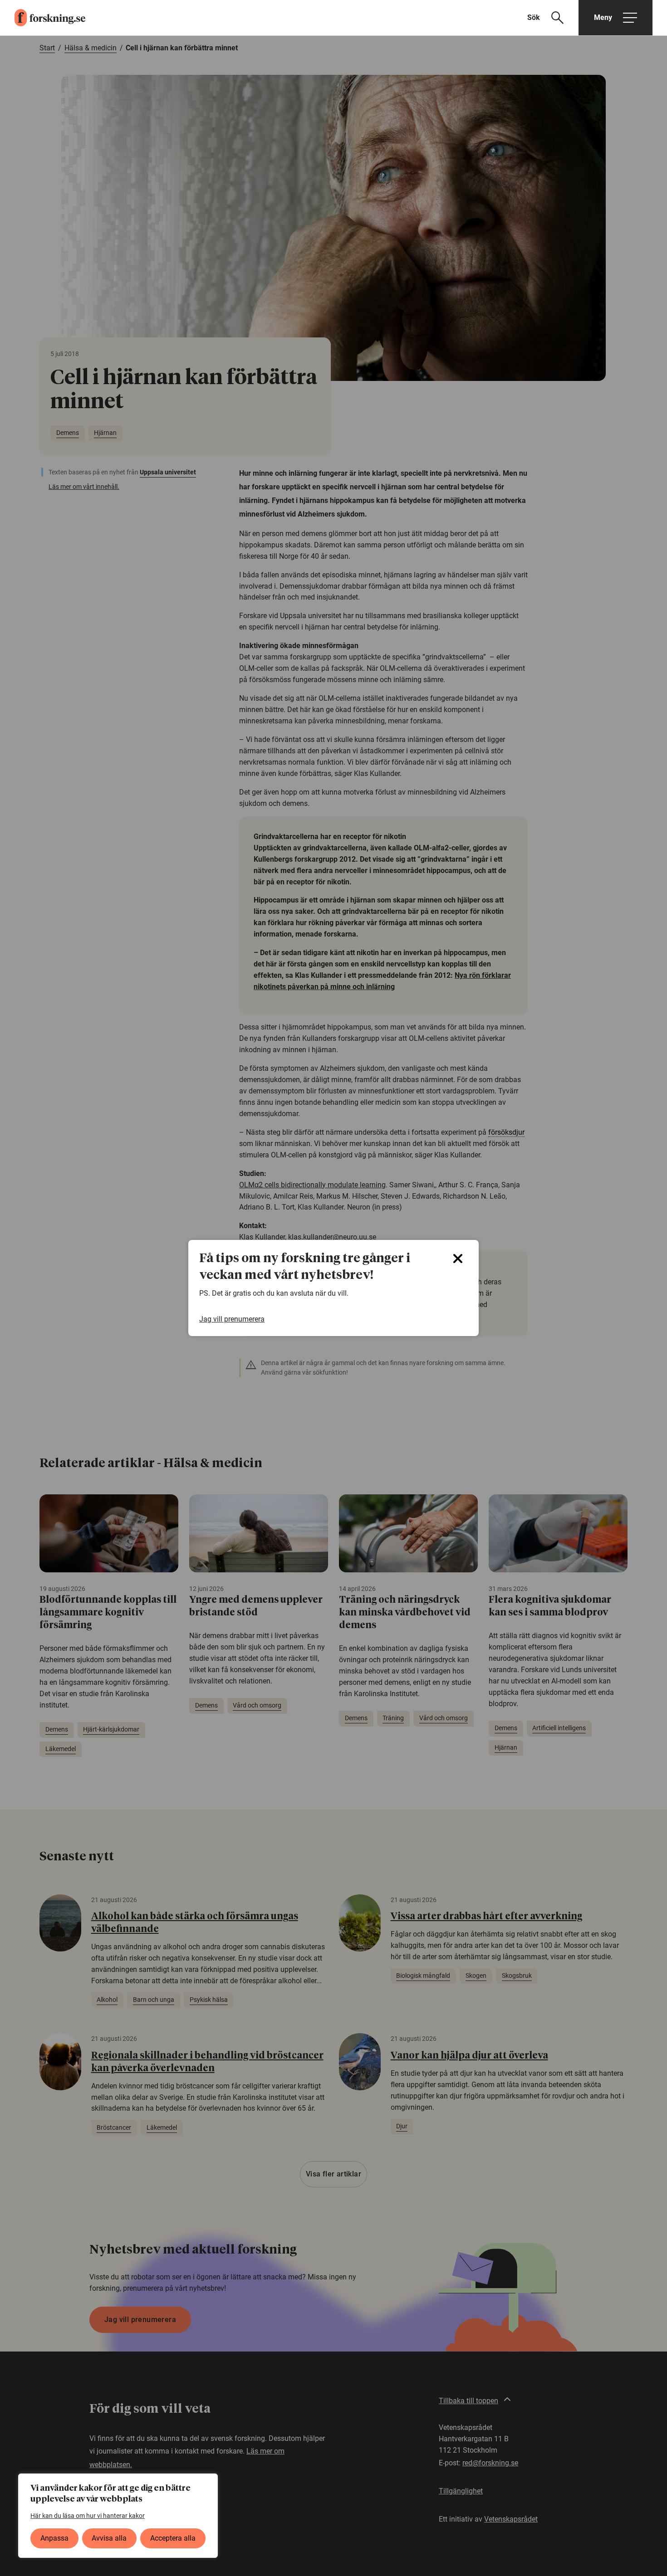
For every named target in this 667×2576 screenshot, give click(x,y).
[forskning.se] (43, 18)
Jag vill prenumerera (232, 1319)
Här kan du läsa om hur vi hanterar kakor (88, 2516)
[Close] (458, 1259)
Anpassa (54, 2538)
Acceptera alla (173, 2538)
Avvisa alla (109, 2538)
